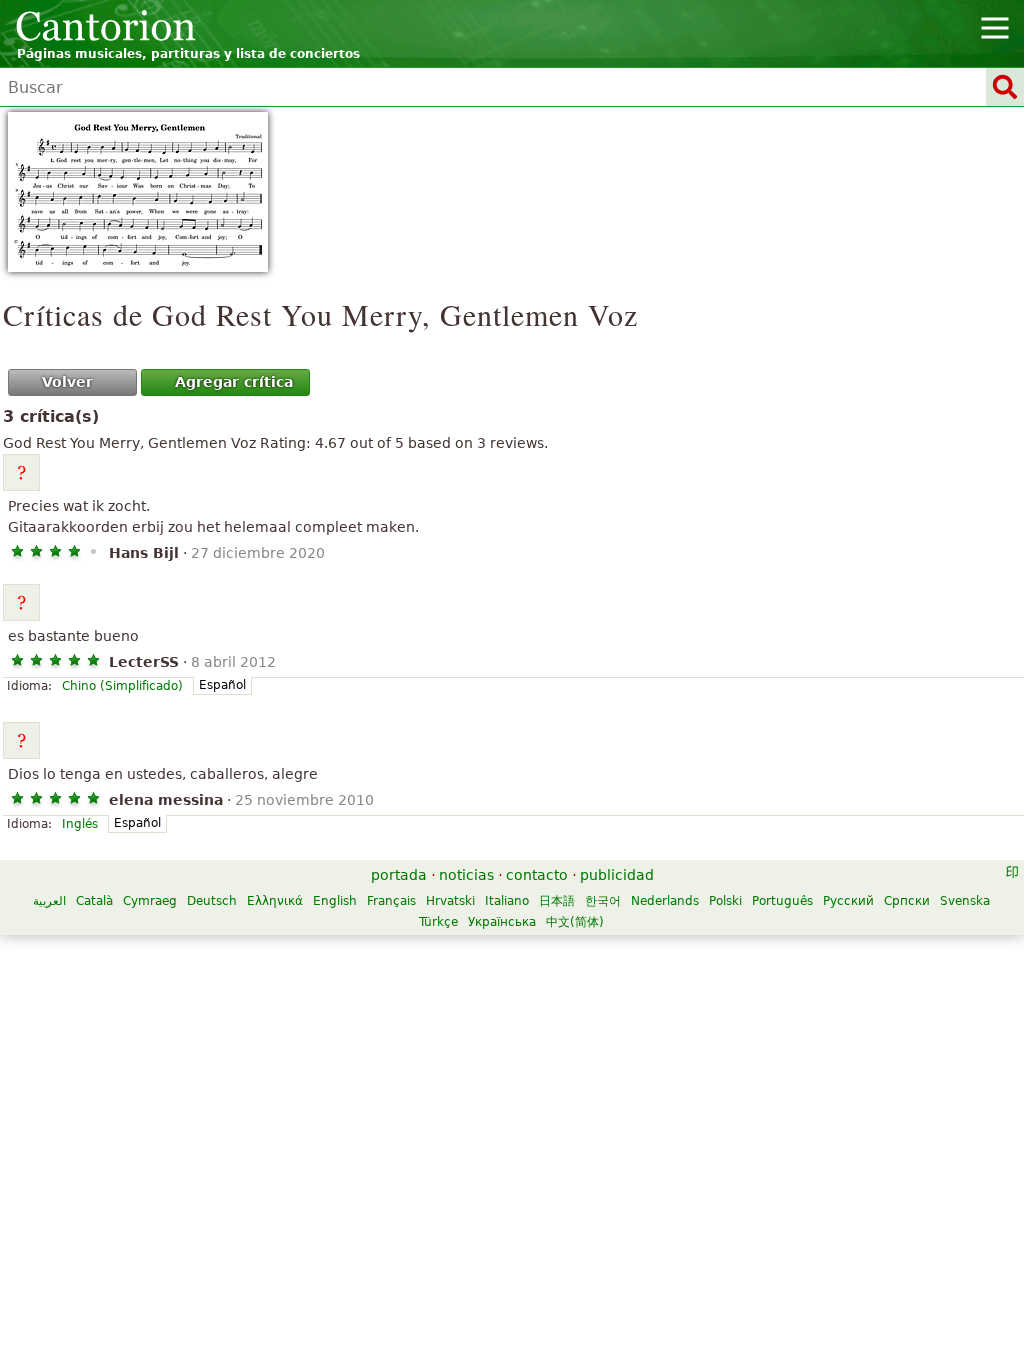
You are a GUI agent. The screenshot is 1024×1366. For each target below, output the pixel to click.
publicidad (617, 875)
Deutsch (212, 901)
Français (391, 901)
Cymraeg (150, 901)
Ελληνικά (275, 901)
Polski (725, 901)
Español (222, 685)
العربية (49, 901)
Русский (848, 901)
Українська (502, 922)
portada (399, 875)
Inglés (80, 824)
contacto (537, 875)
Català (94, 901)
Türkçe (438, 922)
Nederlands (665, 901)
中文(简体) (575, 922)
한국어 (603, 901)
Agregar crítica (234, 382)
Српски (907, 901)
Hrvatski (450, 901)
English (335, 901)
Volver (67, 382)
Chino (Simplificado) (122, 686)
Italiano (507, 901)
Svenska (965, 901)
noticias (466, 875)
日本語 (557, 901)
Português (782, 901)
